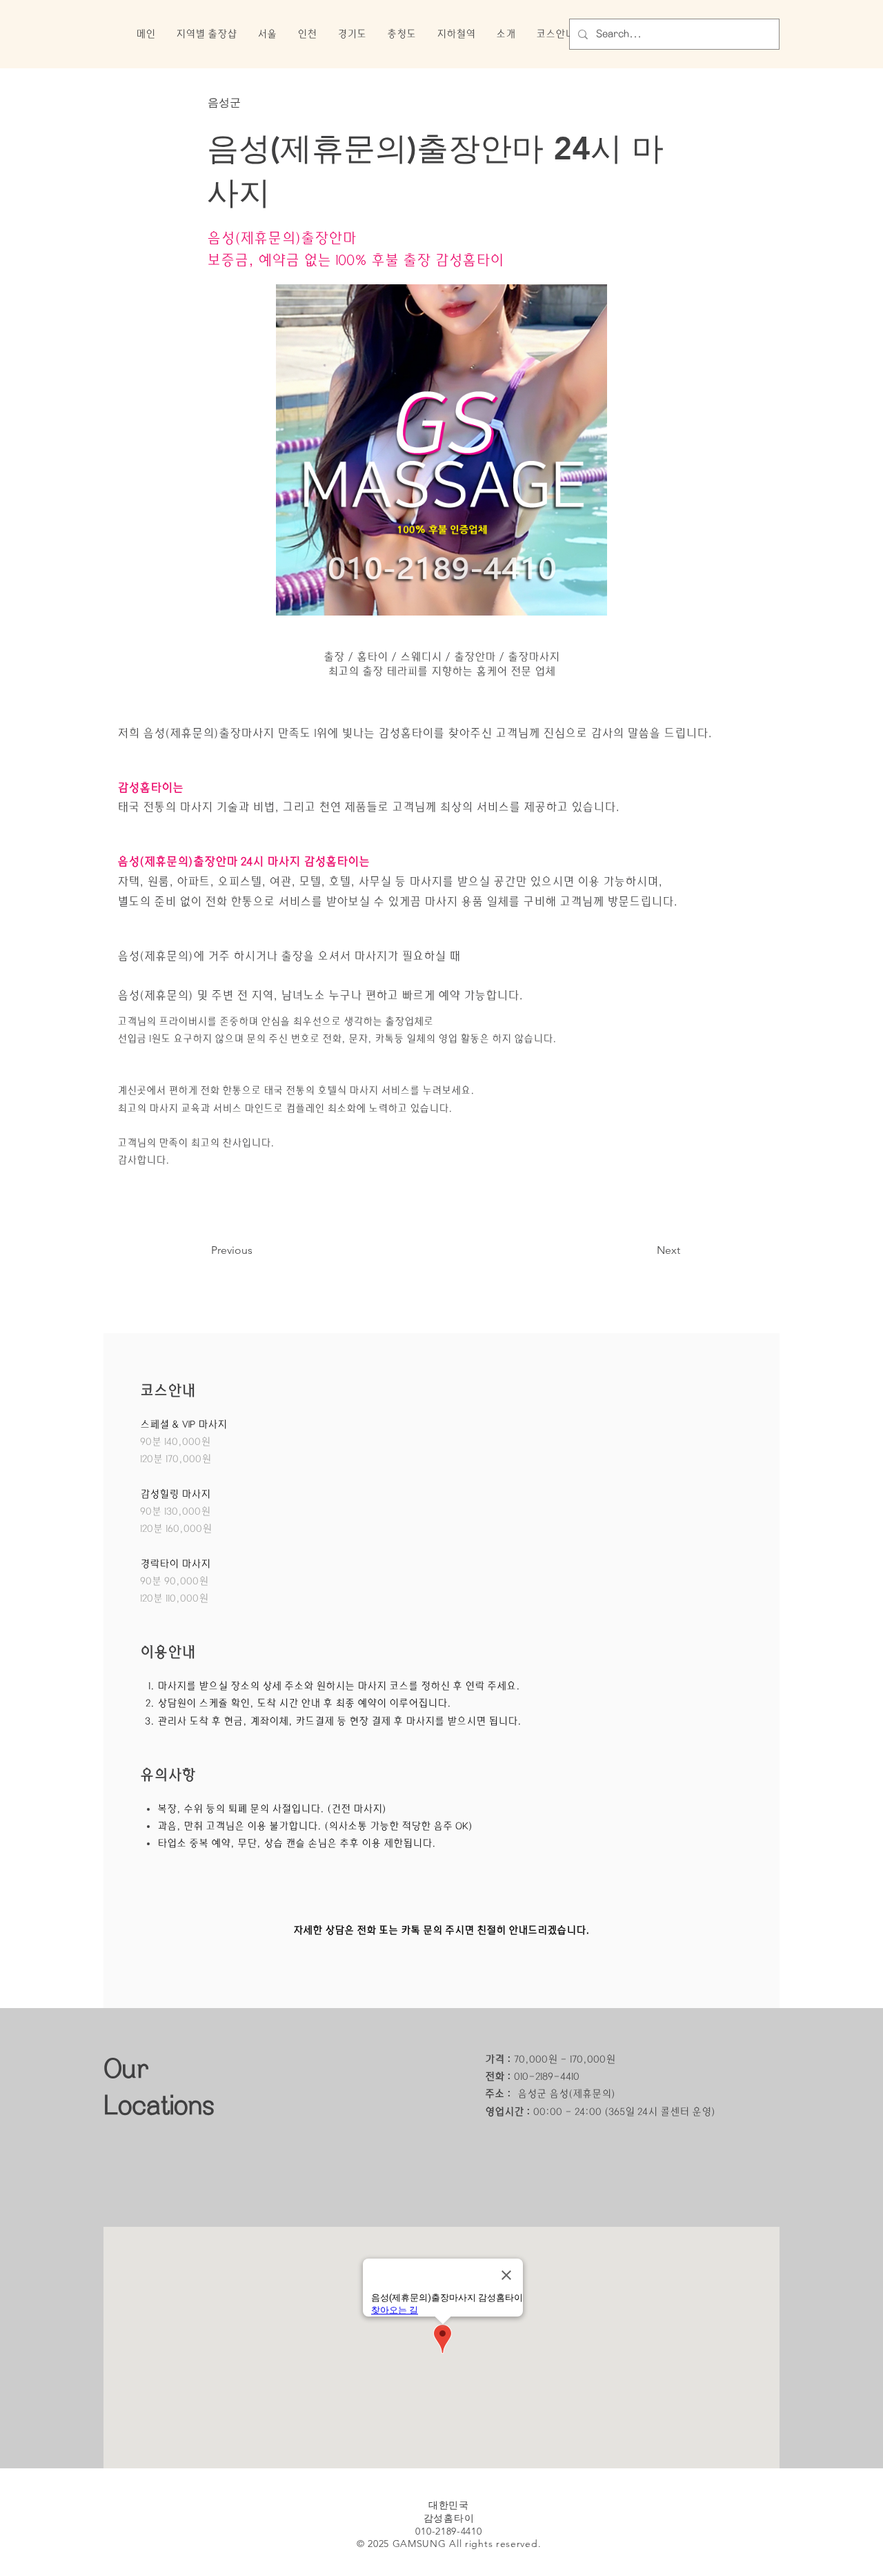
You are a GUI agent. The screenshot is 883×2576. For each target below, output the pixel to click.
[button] (206, 34)
